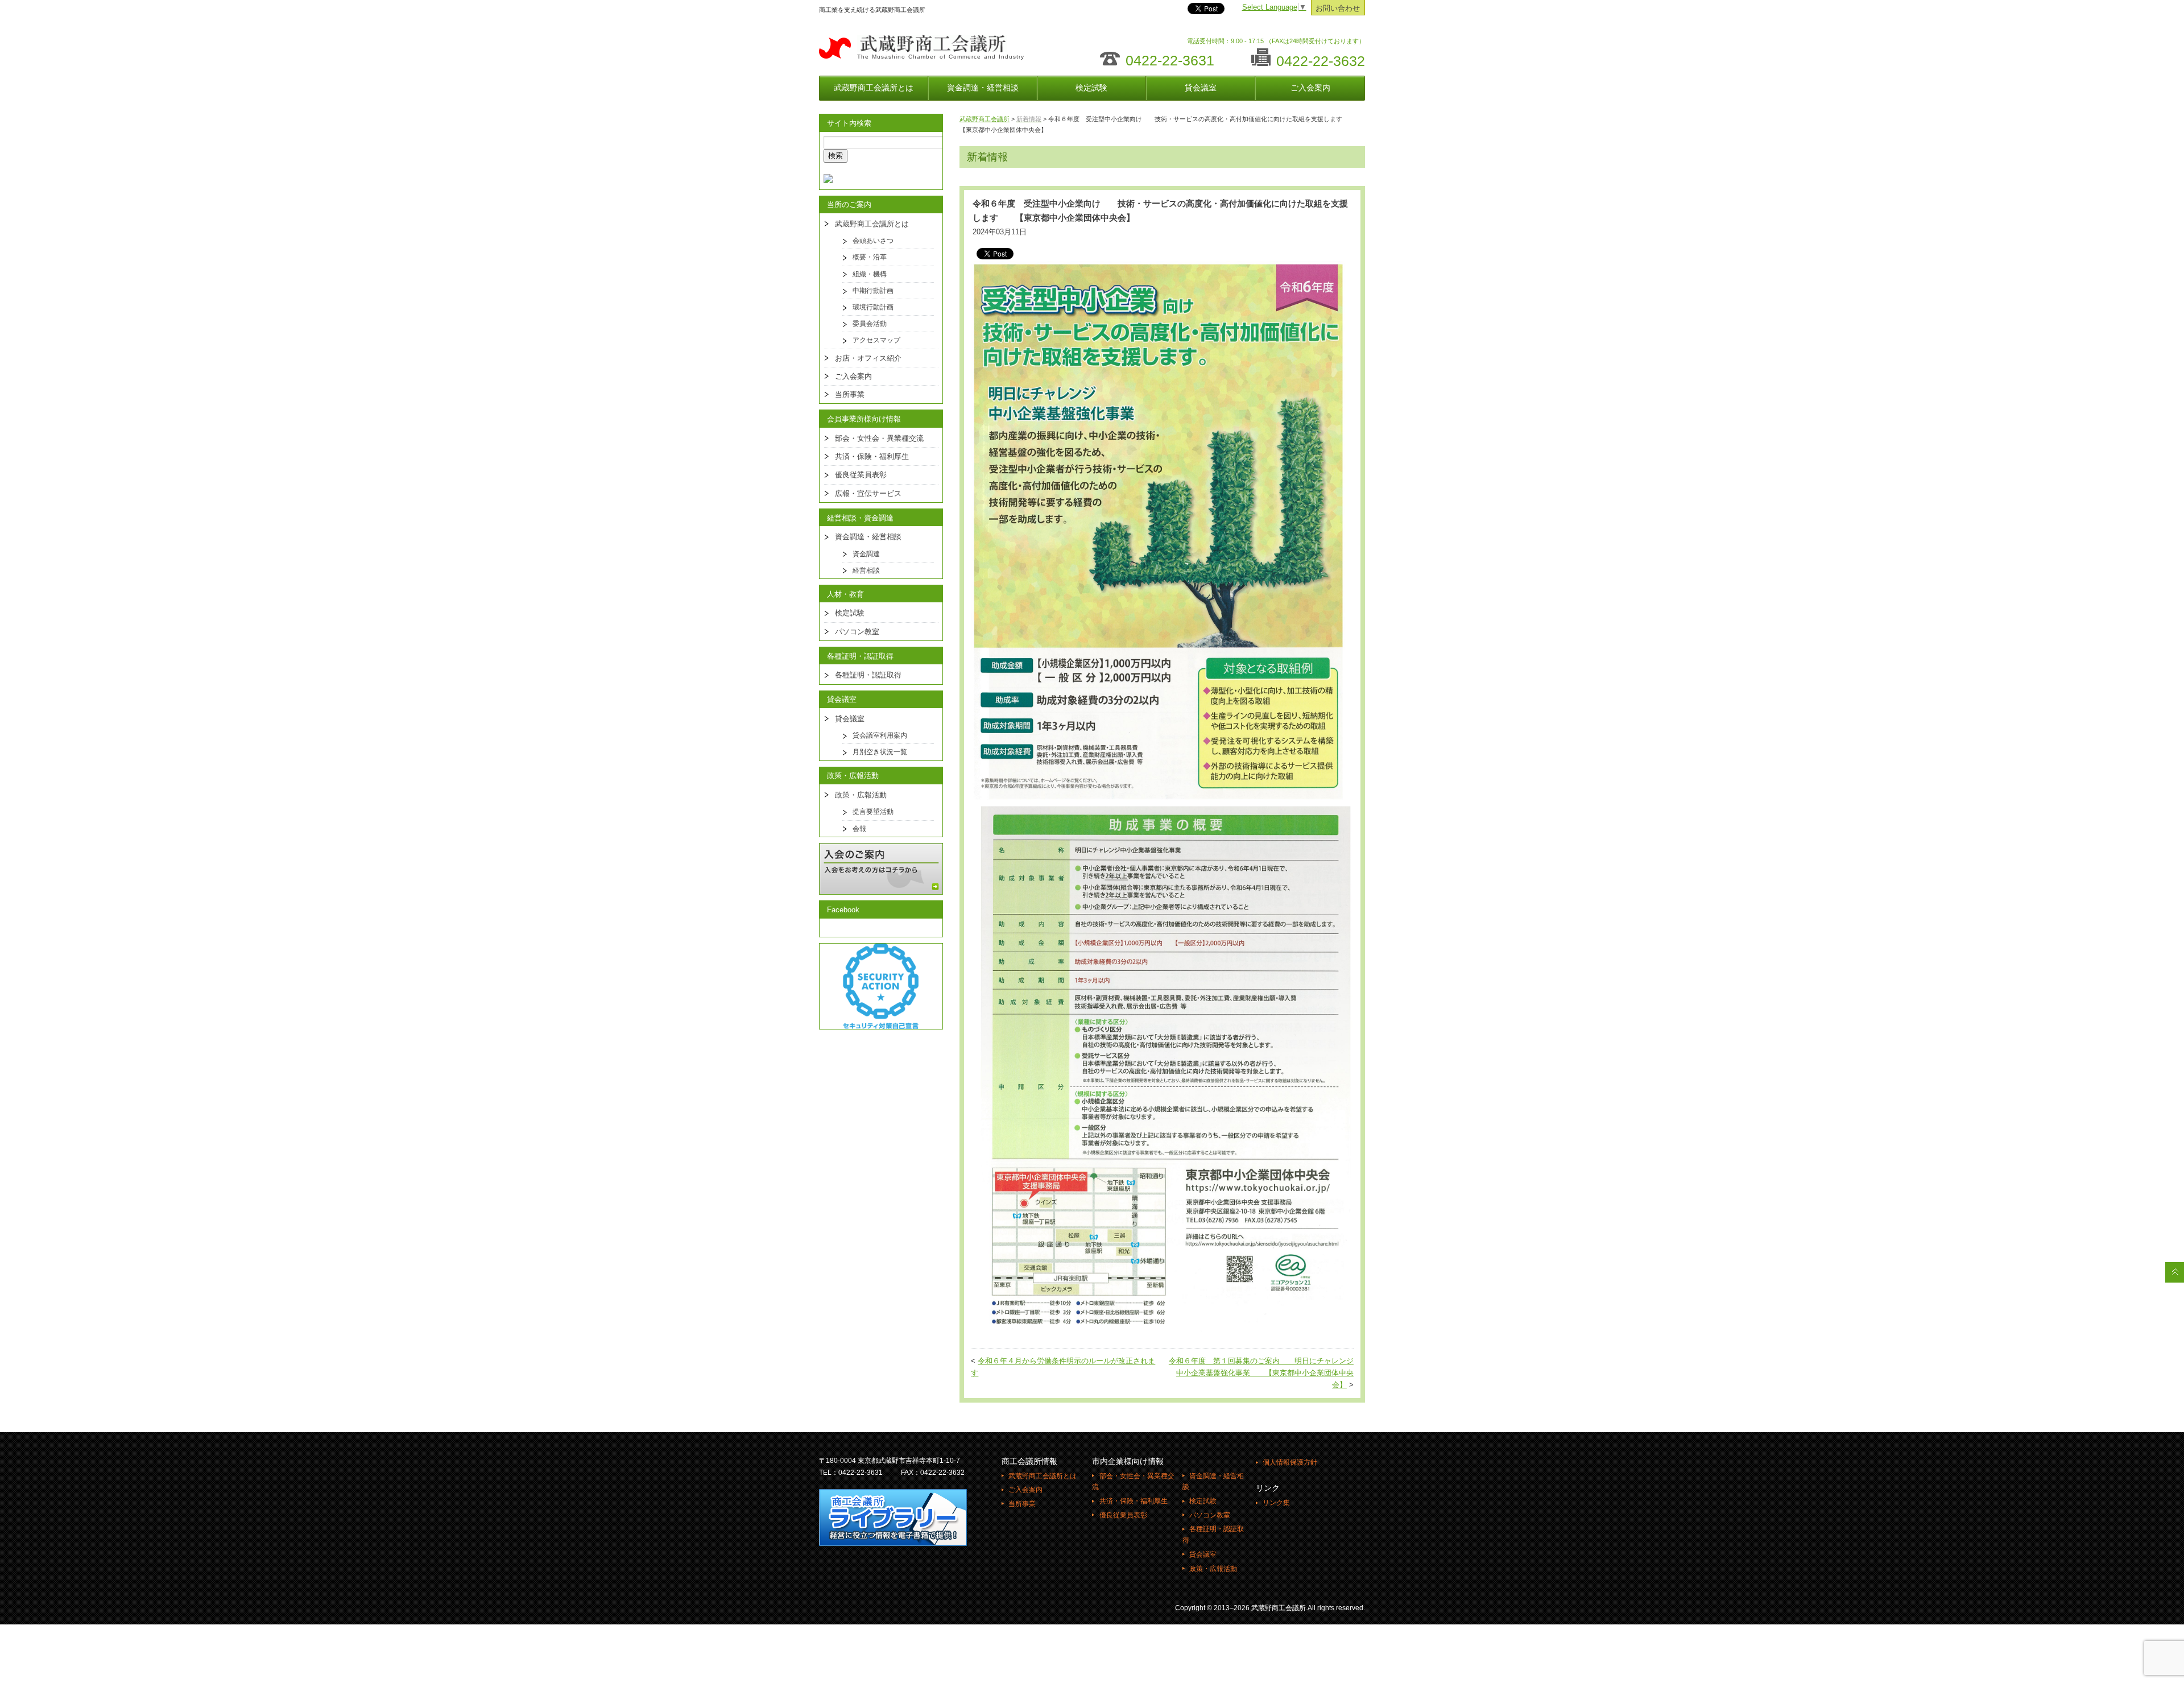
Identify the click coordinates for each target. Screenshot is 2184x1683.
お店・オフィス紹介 (868, 358)
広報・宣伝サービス (868, 493)
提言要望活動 (873, 812)
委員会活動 (870, 324)
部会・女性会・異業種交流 (879, 438)
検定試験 (1091, 88)
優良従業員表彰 (861, 475)
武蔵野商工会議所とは (874, 88)
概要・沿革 (870, 257)
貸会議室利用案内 (880, 735)
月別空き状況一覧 (880, 752)
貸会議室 (1201, 88)
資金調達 (866, 554)
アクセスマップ (876, 340)
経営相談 (866, 570)
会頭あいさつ (873, 241)
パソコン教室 (857, 632)
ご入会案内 (1310, 88)
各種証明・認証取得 (868, 675)
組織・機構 (870, 274)
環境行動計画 (873, 307)
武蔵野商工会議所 (985, 119)
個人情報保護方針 (1290, 1462)
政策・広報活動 (861, 795)
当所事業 (850, 394)
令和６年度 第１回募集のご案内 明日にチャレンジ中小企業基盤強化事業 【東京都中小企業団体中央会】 (1261, 1373)
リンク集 (1276, 1503)
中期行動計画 (873, 291)
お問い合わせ (1338, 9)
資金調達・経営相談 (983, 88)
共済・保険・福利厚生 (872, 456)
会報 (859, 829)
